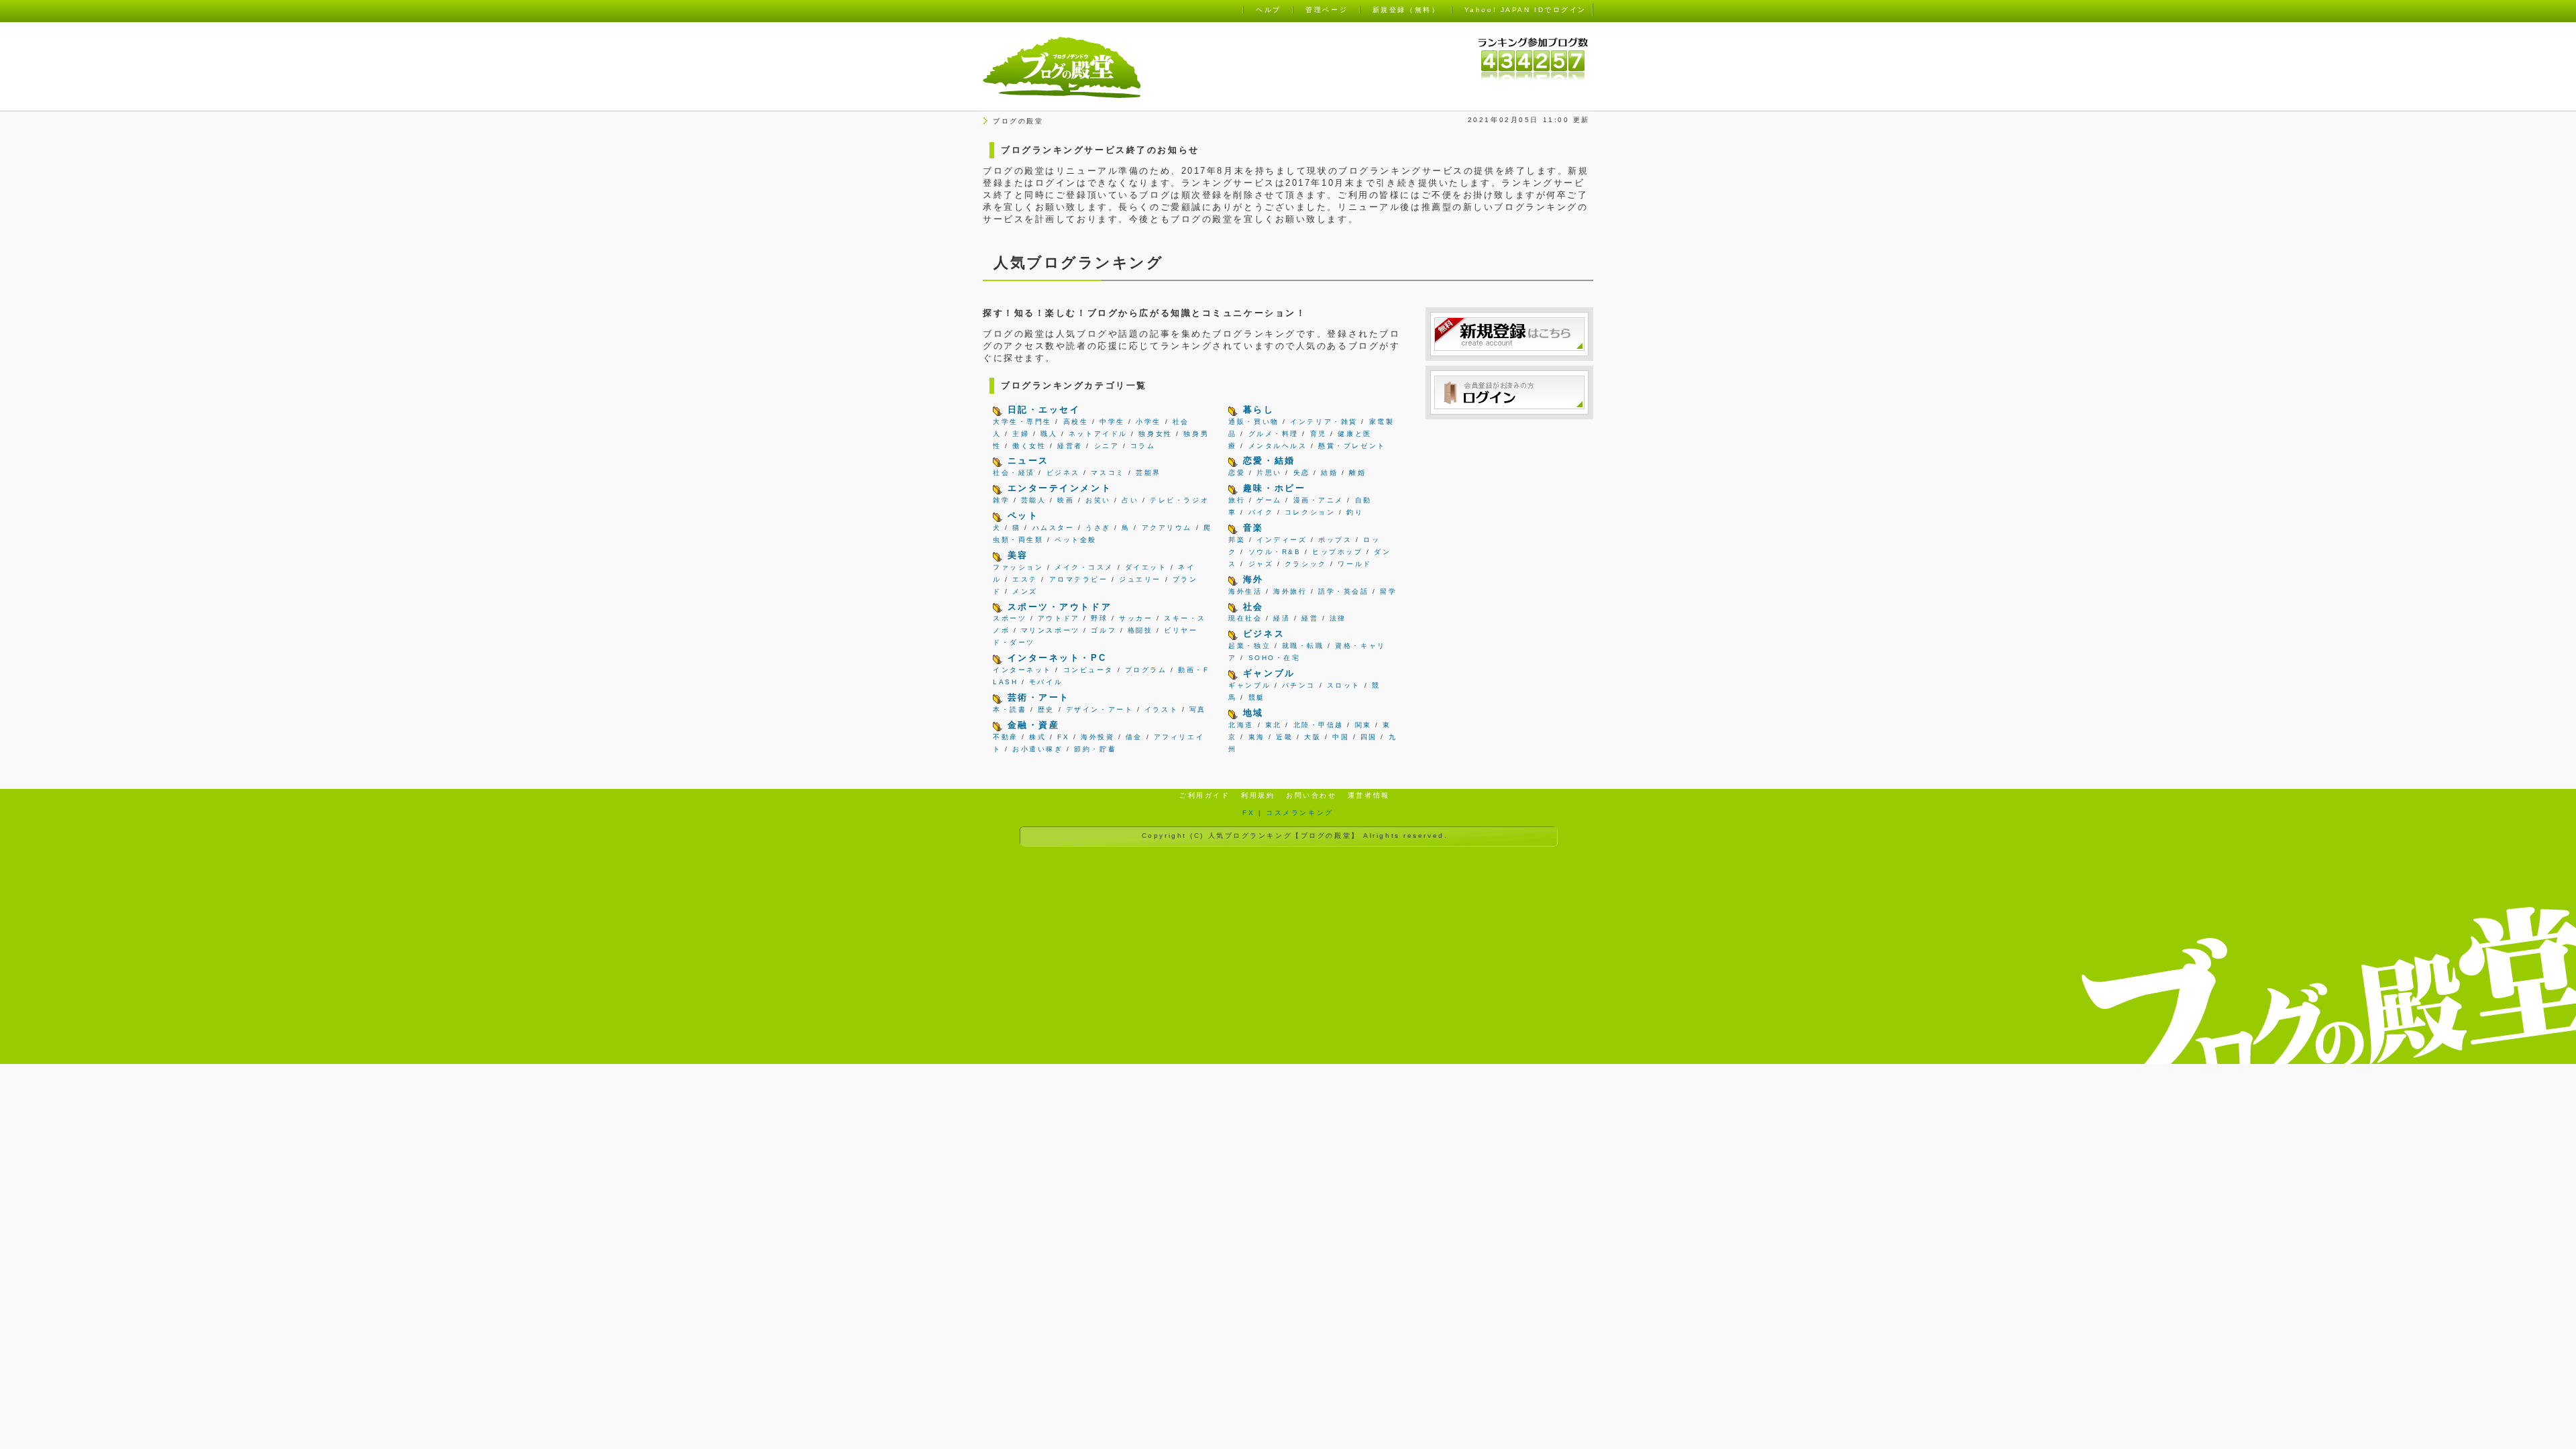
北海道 (1241, 725)
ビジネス (1063, 473)
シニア (1107, 446)
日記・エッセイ (1044, 410)
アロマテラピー (1079, 579)
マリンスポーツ (1051, 630)
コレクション (1310, 512)
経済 (1282, 618)
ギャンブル (1269, 673)
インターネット (1022, 670)
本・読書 (1010, 709)
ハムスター (1054, 528)
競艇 (1257, 697)
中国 (1341, 737)
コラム (1143, 446)
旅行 (1237, 500)
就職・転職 (1303, 646)
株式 (1037, 737)
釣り (1355, 512)
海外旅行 (1290, 591)
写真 (1198, 709)
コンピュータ (1088, 670)
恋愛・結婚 (1269, 461)
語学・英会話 (1343, 591)
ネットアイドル (1098, 434)
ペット (1023, 516)
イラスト (1161, 709)
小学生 (1148, 422)
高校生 (1076, 422)
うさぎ (1098, 528)
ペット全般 (1076, 540)
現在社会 (1245, 618)
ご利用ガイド (1204, 795)
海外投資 (1097, 737)
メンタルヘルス (1278, 446)
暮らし (1259, 410)
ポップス (1335, 540)
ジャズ (1261, 564)
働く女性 (1029, 446)
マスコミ (1108, 473)
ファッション (1018, 567)
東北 (1274, 725)
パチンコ (1299, 685)
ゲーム (1269, 500)
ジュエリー (1140, 579)
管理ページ (1327, 10)
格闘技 (1140, 630)
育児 (1319, 434)
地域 (1253, 713)
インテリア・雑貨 (1324, 422)
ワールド (1354, 564)
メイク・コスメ (1084, 567)
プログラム (1146, 670)
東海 (1257, 737)
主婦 (1021, 434)
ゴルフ (1104, 630)
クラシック (1306, 564)
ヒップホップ (1337, 552)
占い (1130, 500)
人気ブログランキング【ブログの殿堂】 (1284, 836)
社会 (1253, 607)
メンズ (1025, 591)
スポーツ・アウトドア (1060, 607)
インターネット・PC (1057, 658)
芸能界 (1148, 473)
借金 (1134, 737)
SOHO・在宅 (1275, 658)
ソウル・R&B (1275, 552)
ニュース (1028, 461)
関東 (1363, 725)
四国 (1369, 737)
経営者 (1070, 446)
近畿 (1284, 737)
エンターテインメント (1060, 488)
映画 (1066, 500)
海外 (1253, 579)
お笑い (1098, 500)
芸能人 (1034, 500)
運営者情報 (1369, 795)
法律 (1338, 618)
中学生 (1112, 422)
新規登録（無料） (1406, 10)
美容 (1018, 555)
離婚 (1357, 473)
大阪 (1312, 737)
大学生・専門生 (1022, 422)
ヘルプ (1269, 10)
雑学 (1001, 500)
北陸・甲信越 (1319, 725)
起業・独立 (1249, 646)
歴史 (1046, 709)
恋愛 (1237, 473)
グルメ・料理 (1274, 434)
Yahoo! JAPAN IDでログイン (1525, 10)
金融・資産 (1034, 725)
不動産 (1006, 737)
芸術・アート (1039, 697)
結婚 (1329, 473)
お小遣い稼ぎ (1037, 749)
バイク (1261, 512)
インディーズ (1282, 540)
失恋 (1302, 473)
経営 (1310, 618)
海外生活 (1245, 591)
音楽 (1253, 528)
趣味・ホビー (1274, 488)
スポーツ (1010, 618)
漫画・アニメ (1319, 500)
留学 (1388, 591)
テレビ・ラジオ (1179, 500)
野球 (1099, 618)
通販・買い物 (1253, 422)
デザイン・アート (1099, 709)
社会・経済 (1014, 473)
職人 (1049, 434)
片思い (1269, 473)
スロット (1344, 685)
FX (1063, 737)
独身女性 (1155, 434)
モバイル (1046, 682)
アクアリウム (1167, 528)
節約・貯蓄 (1095, 749)
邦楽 (1237, 540)
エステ (1025, 579)
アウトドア (1059, 618)
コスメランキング (1299, 813)
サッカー (1136, 618)
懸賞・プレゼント (1352, 446)
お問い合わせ (1311, 795)
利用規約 (1258, 795)
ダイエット (1146, 567)
